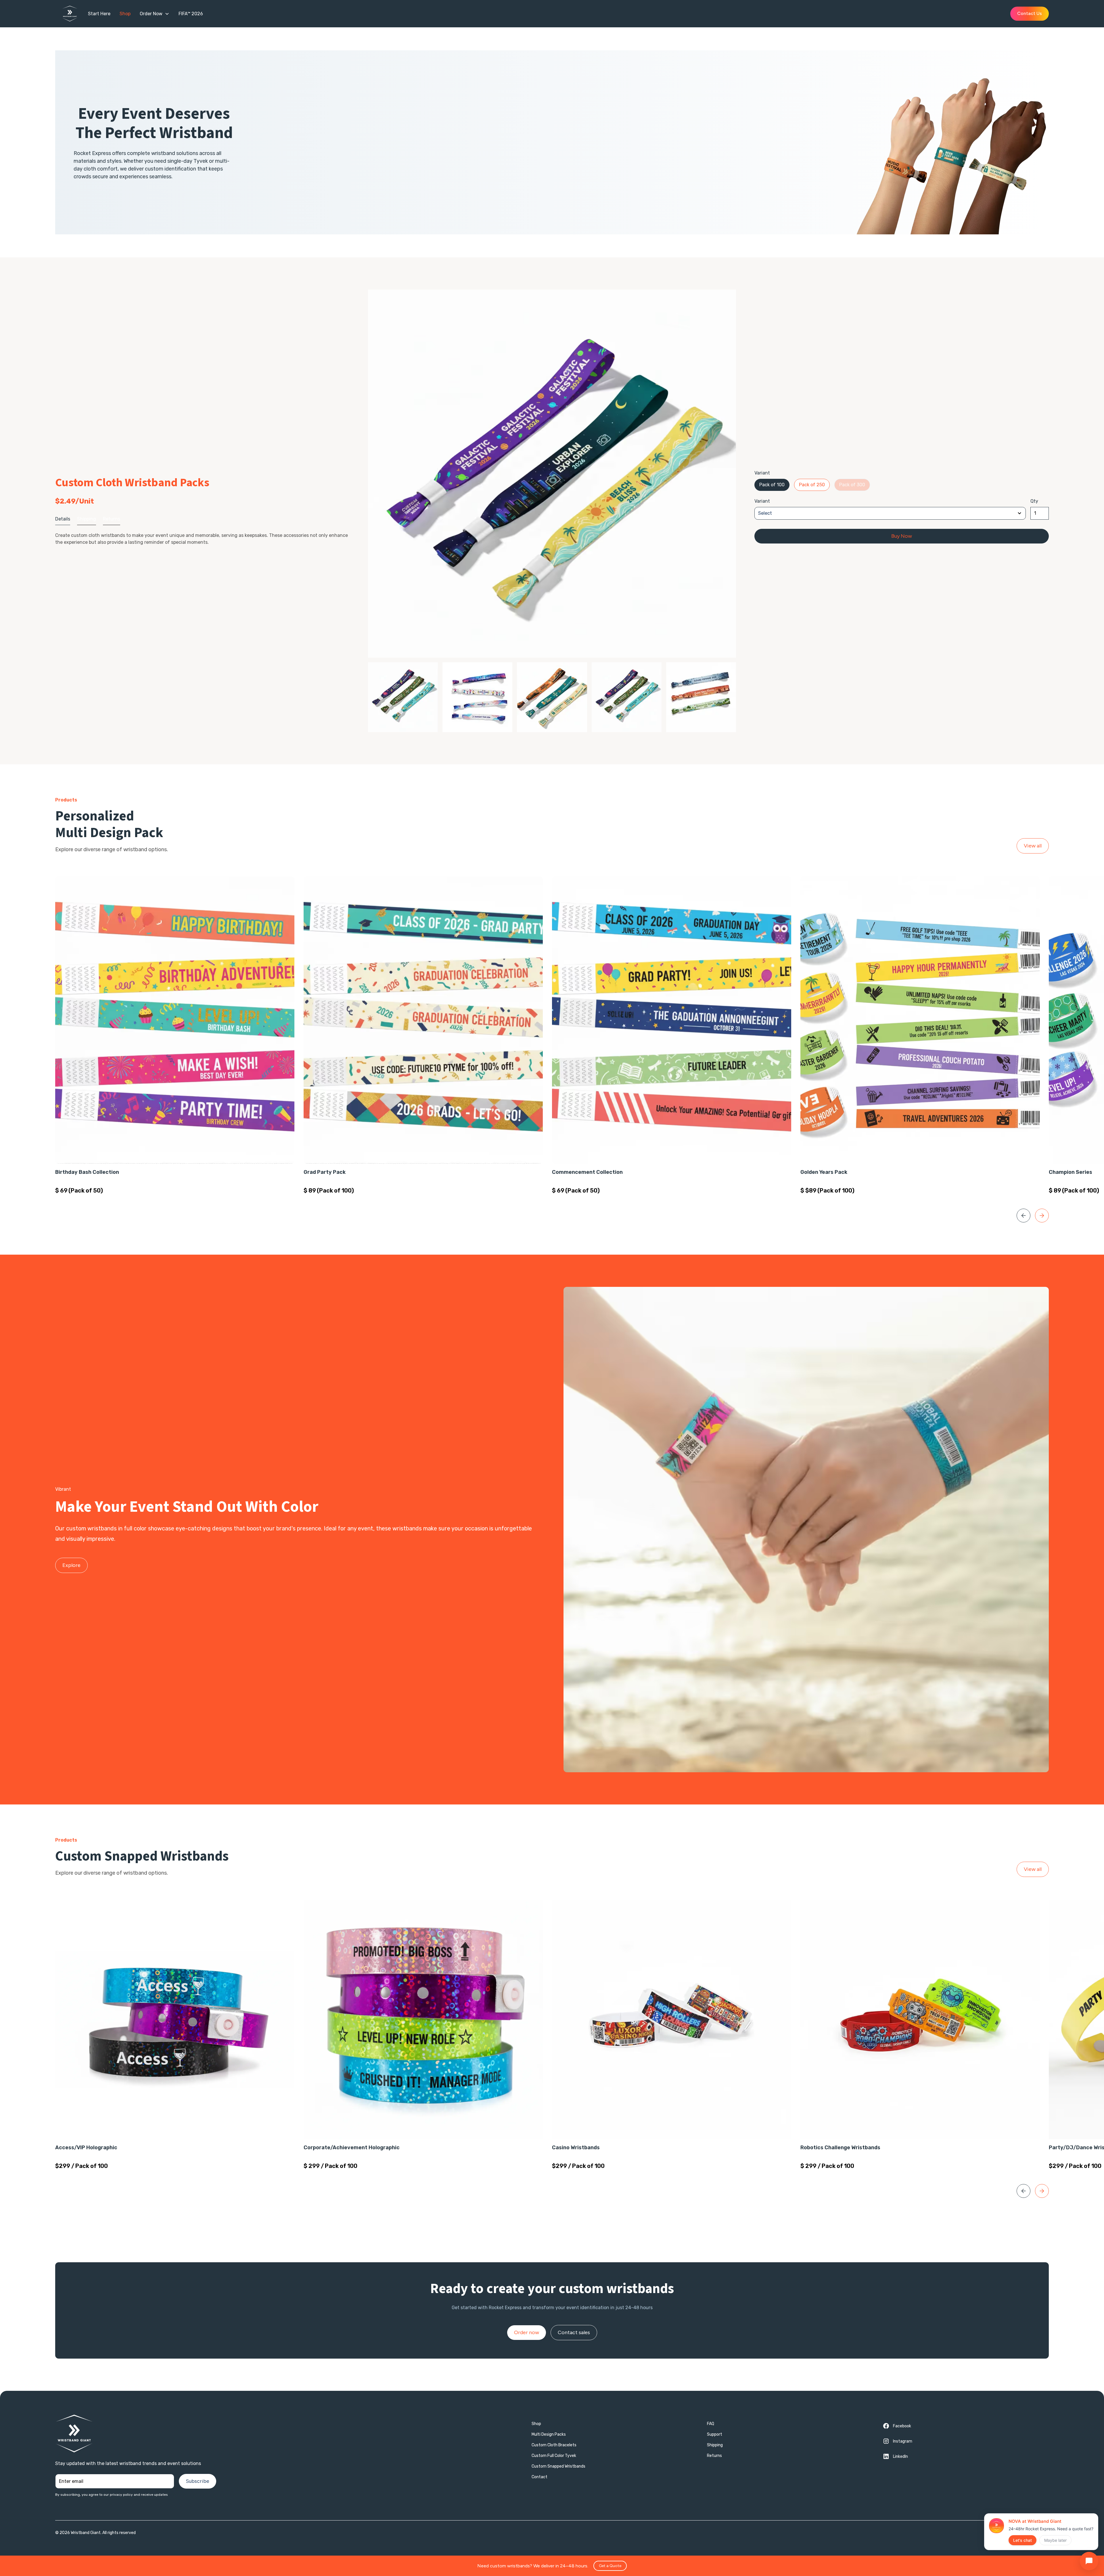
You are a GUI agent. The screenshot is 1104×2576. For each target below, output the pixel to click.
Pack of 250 (812, 485)
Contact (539, 2477)
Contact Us (1030, 13)
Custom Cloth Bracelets (554, 2445)
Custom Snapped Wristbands (558, 2466)
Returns (714, 2456)
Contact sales (574, 2332)
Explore (71, 1565)
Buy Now (902, 536)
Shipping (715, 2445)
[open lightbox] (552, 474)
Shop (536, 2424)
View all (1033, 846)
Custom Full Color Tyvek (554, 2456)
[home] (73, 14)
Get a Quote (610, 2566)
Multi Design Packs (549, 2434)
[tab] (63, 519)
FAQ (711, 2424)
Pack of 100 (772, 485)
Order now (527, 2332)
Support (715, 2434)
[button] (155, 14)
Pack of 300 (852, 485)
